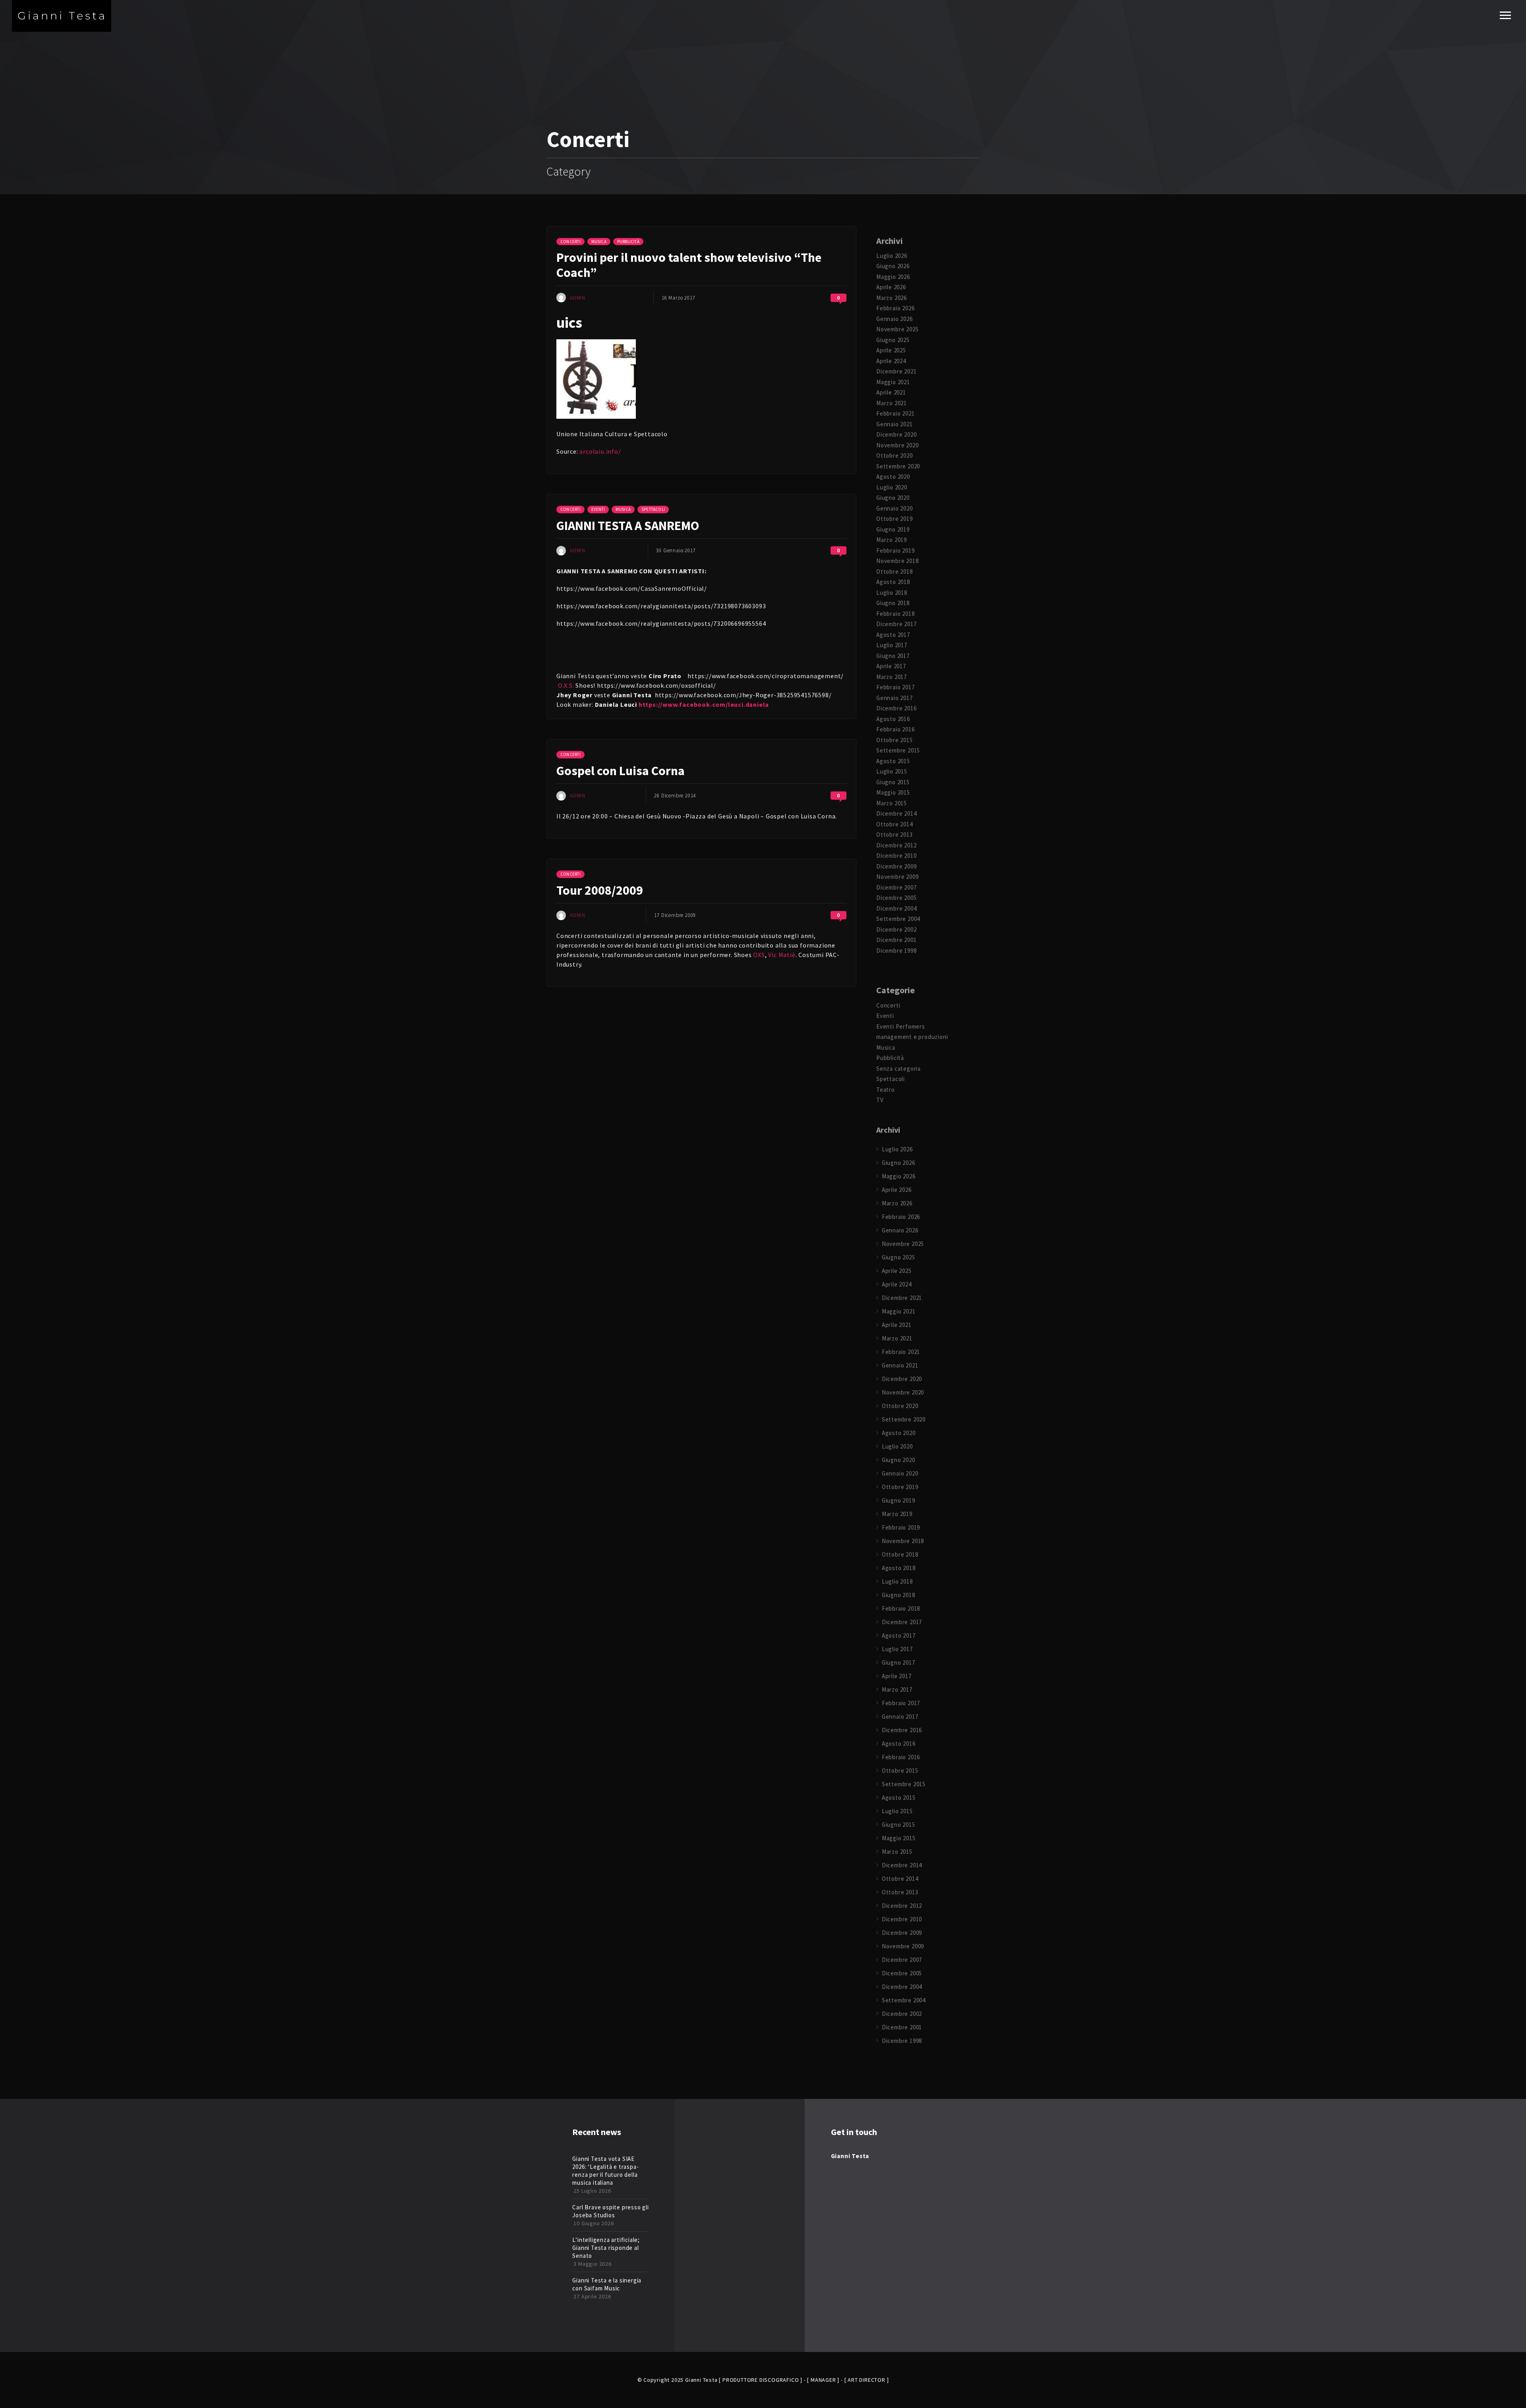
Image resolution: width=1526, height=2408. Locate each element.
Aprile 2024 (891, 361)
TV (880, 1100)
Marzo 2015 (892, 803)
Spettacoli (653, 509)
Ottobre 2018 (895, 572)
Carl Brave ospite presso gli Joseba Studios (610, 2211)
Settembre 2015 (898, 750)
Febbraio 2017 (895, 687)
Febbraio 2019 (895, 550)
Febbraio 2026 (895, 308)
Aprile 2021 (891, 392)
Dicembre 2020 (896, 434)
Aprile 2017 (891, 666)
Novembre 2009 (897, 877)
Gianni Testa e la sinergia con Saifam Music (607, 2284)
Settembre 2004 (898, 919)
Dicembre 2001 (896, 940)
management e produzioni (912, 1037)
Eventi (598, 509)
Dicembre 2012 (896, 845)
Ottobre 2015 (895, 740)
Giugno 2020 (893, 498)
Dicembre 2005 (896, 898)
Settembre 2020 (898, 466)
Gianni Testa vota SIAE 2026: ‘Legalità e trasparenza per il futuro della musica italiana (605, 2171)
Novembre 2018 (897, 561)
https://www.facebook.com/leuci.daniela (704, 704)
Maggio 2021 (893, 382)
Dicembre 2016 (896, 708)
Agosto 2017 (893, 635)
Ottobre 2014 (895, 824)
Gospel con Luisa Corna (621, 771)
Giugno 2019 (893, 529)
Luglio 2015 (892, 771)
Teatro (886, 1090)
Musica (599, 242)
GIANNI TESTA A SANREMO (628, 526)
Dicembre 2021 (896, 371)
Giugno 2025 (893, 340)
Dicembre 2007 (896, 887)
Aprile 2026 (891, 287)
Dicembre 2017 (896, 624)
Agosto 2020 (893, 477)
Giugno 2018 (893, 603)
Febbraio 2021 (895, 413)
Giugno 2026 (893, 266)
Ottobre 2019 (895, 519)
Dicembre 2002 (896, 929)
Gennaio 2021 (895, 424)
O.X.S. (566, 685)
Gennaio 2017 (895, 698)
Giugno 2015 (893, 782)
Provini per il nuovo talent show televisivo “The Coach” (689, 265)
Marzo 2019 (892, 540)
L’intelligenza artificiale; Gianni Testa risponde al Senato (606, 2248)
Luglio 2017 (892, 645)
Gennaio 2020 (895, 508)
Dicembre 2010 (896, 856)
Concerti (570, 242)
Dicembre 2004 (896, 908)
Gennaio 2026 (895, 319)
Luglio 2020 (892, 487)
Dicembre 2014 (896, 813)
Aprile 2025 (891, 350)
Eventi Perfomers (901, 1026)
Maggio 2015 (893, 792)
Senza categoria (899, 1069)
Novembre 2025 (897, 329)
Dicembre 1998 (896, 951)
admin (578, 298)
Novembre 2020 (897, 445)
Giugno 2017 (893, 656)
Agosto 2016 (893, 719)
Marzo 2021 (892, 403)
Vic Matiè (782, 955)
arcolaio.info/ (600, 451)
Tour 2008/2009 (600, 890)
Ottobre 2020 (895, 455)
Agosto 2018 (893, 582)
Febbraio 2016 (895, 729)
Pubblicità (628, 242)
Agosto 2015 (893, 761)
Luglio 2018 (892, 593)
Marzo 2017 (892, 677)
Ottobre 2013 (895, 835)
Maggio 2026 (893, 277)
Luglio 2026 (892, 256)
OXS (759, 955)
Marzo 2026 (892, 298)
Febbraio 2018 (895, 614)
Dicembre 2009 (896, 866)
